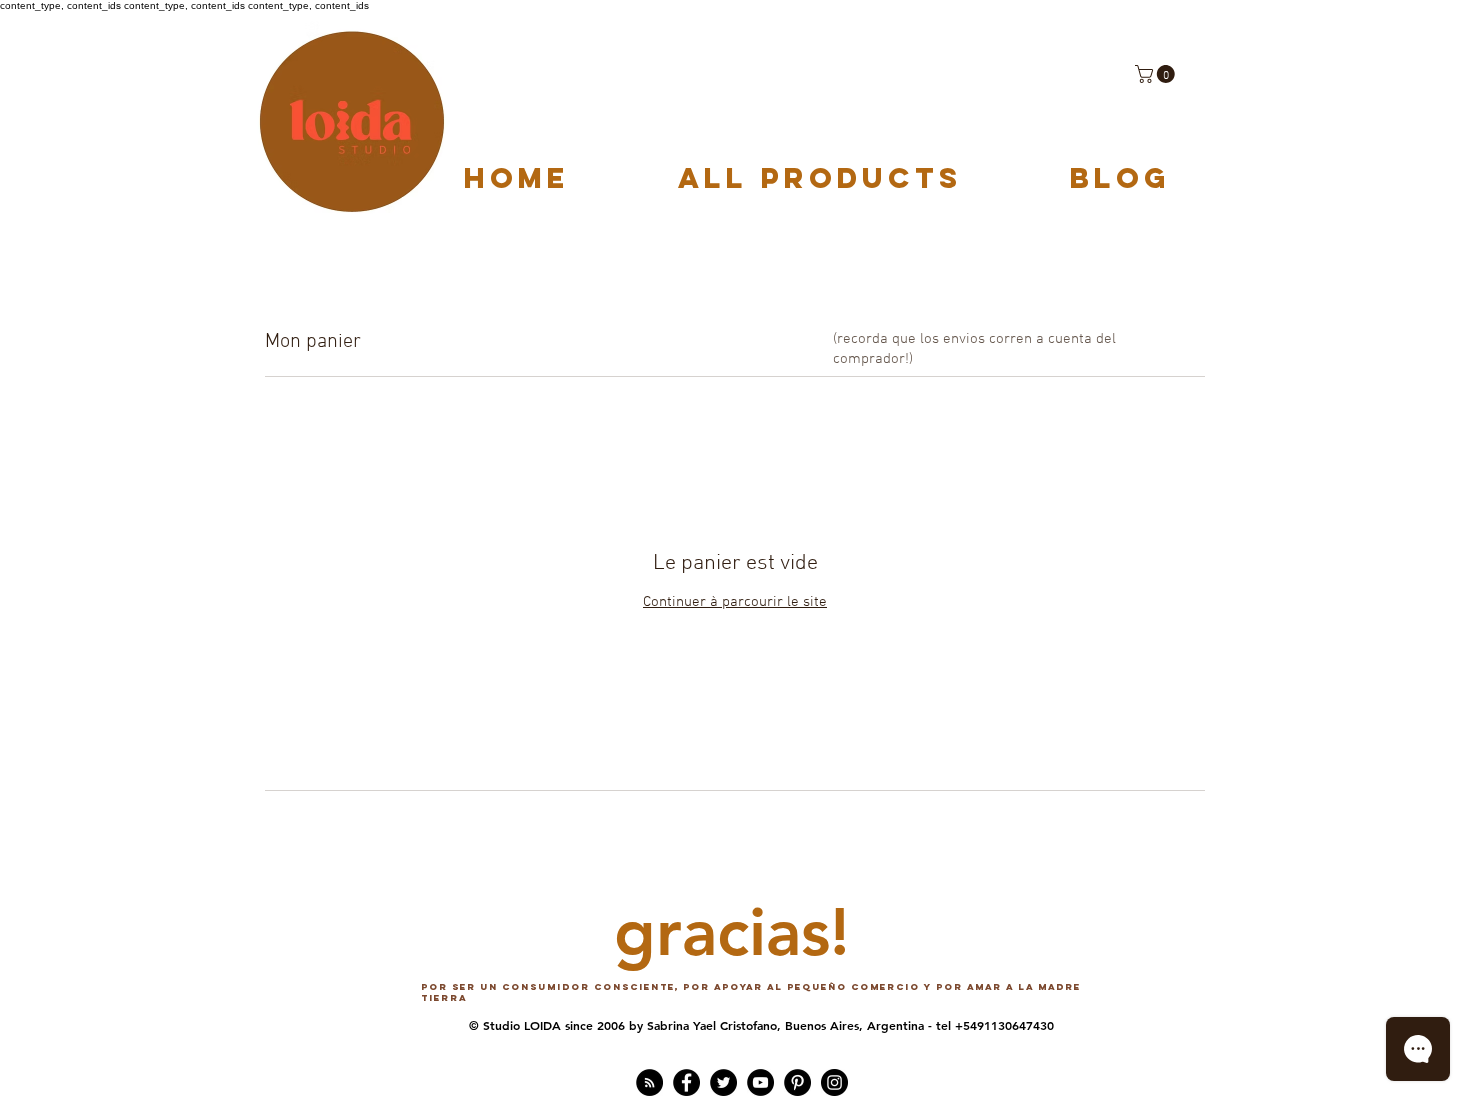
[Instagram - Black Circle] (834, 1082)
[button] (1157, 74)
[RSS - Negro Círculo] (649, 1082)
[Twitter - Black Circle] (723, 1082)
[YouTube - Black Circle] (760, 1082)
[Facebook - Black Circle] (686, 1082)
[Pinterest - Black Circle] (797, 1082)
